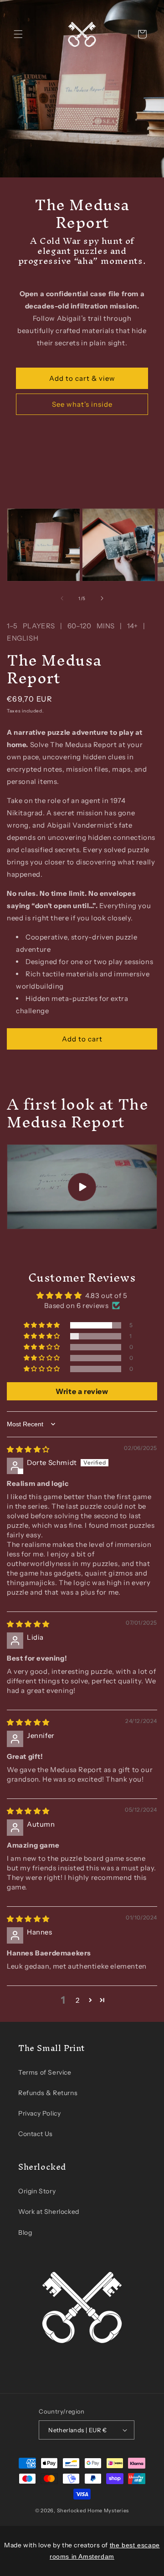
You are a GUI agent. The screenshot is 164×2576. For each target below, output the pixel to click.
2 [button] (78, 2000)
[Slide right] (102, 598)
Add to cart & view (82, 378)
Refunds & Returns (48, 2093)
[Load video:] (82, 1187)
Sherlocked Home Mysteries (93, 2510)
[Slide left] (62, 598)
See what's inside (82, 404)
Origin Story (37, 2191)
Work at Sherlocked (49, 2212)
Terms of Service (45, 2072)
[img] (28, 1449)
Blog (25, 2233)
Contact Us (36, 2134)
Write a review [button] (82, 1391)
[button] (18, 34)
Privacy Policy (39, 2113)
